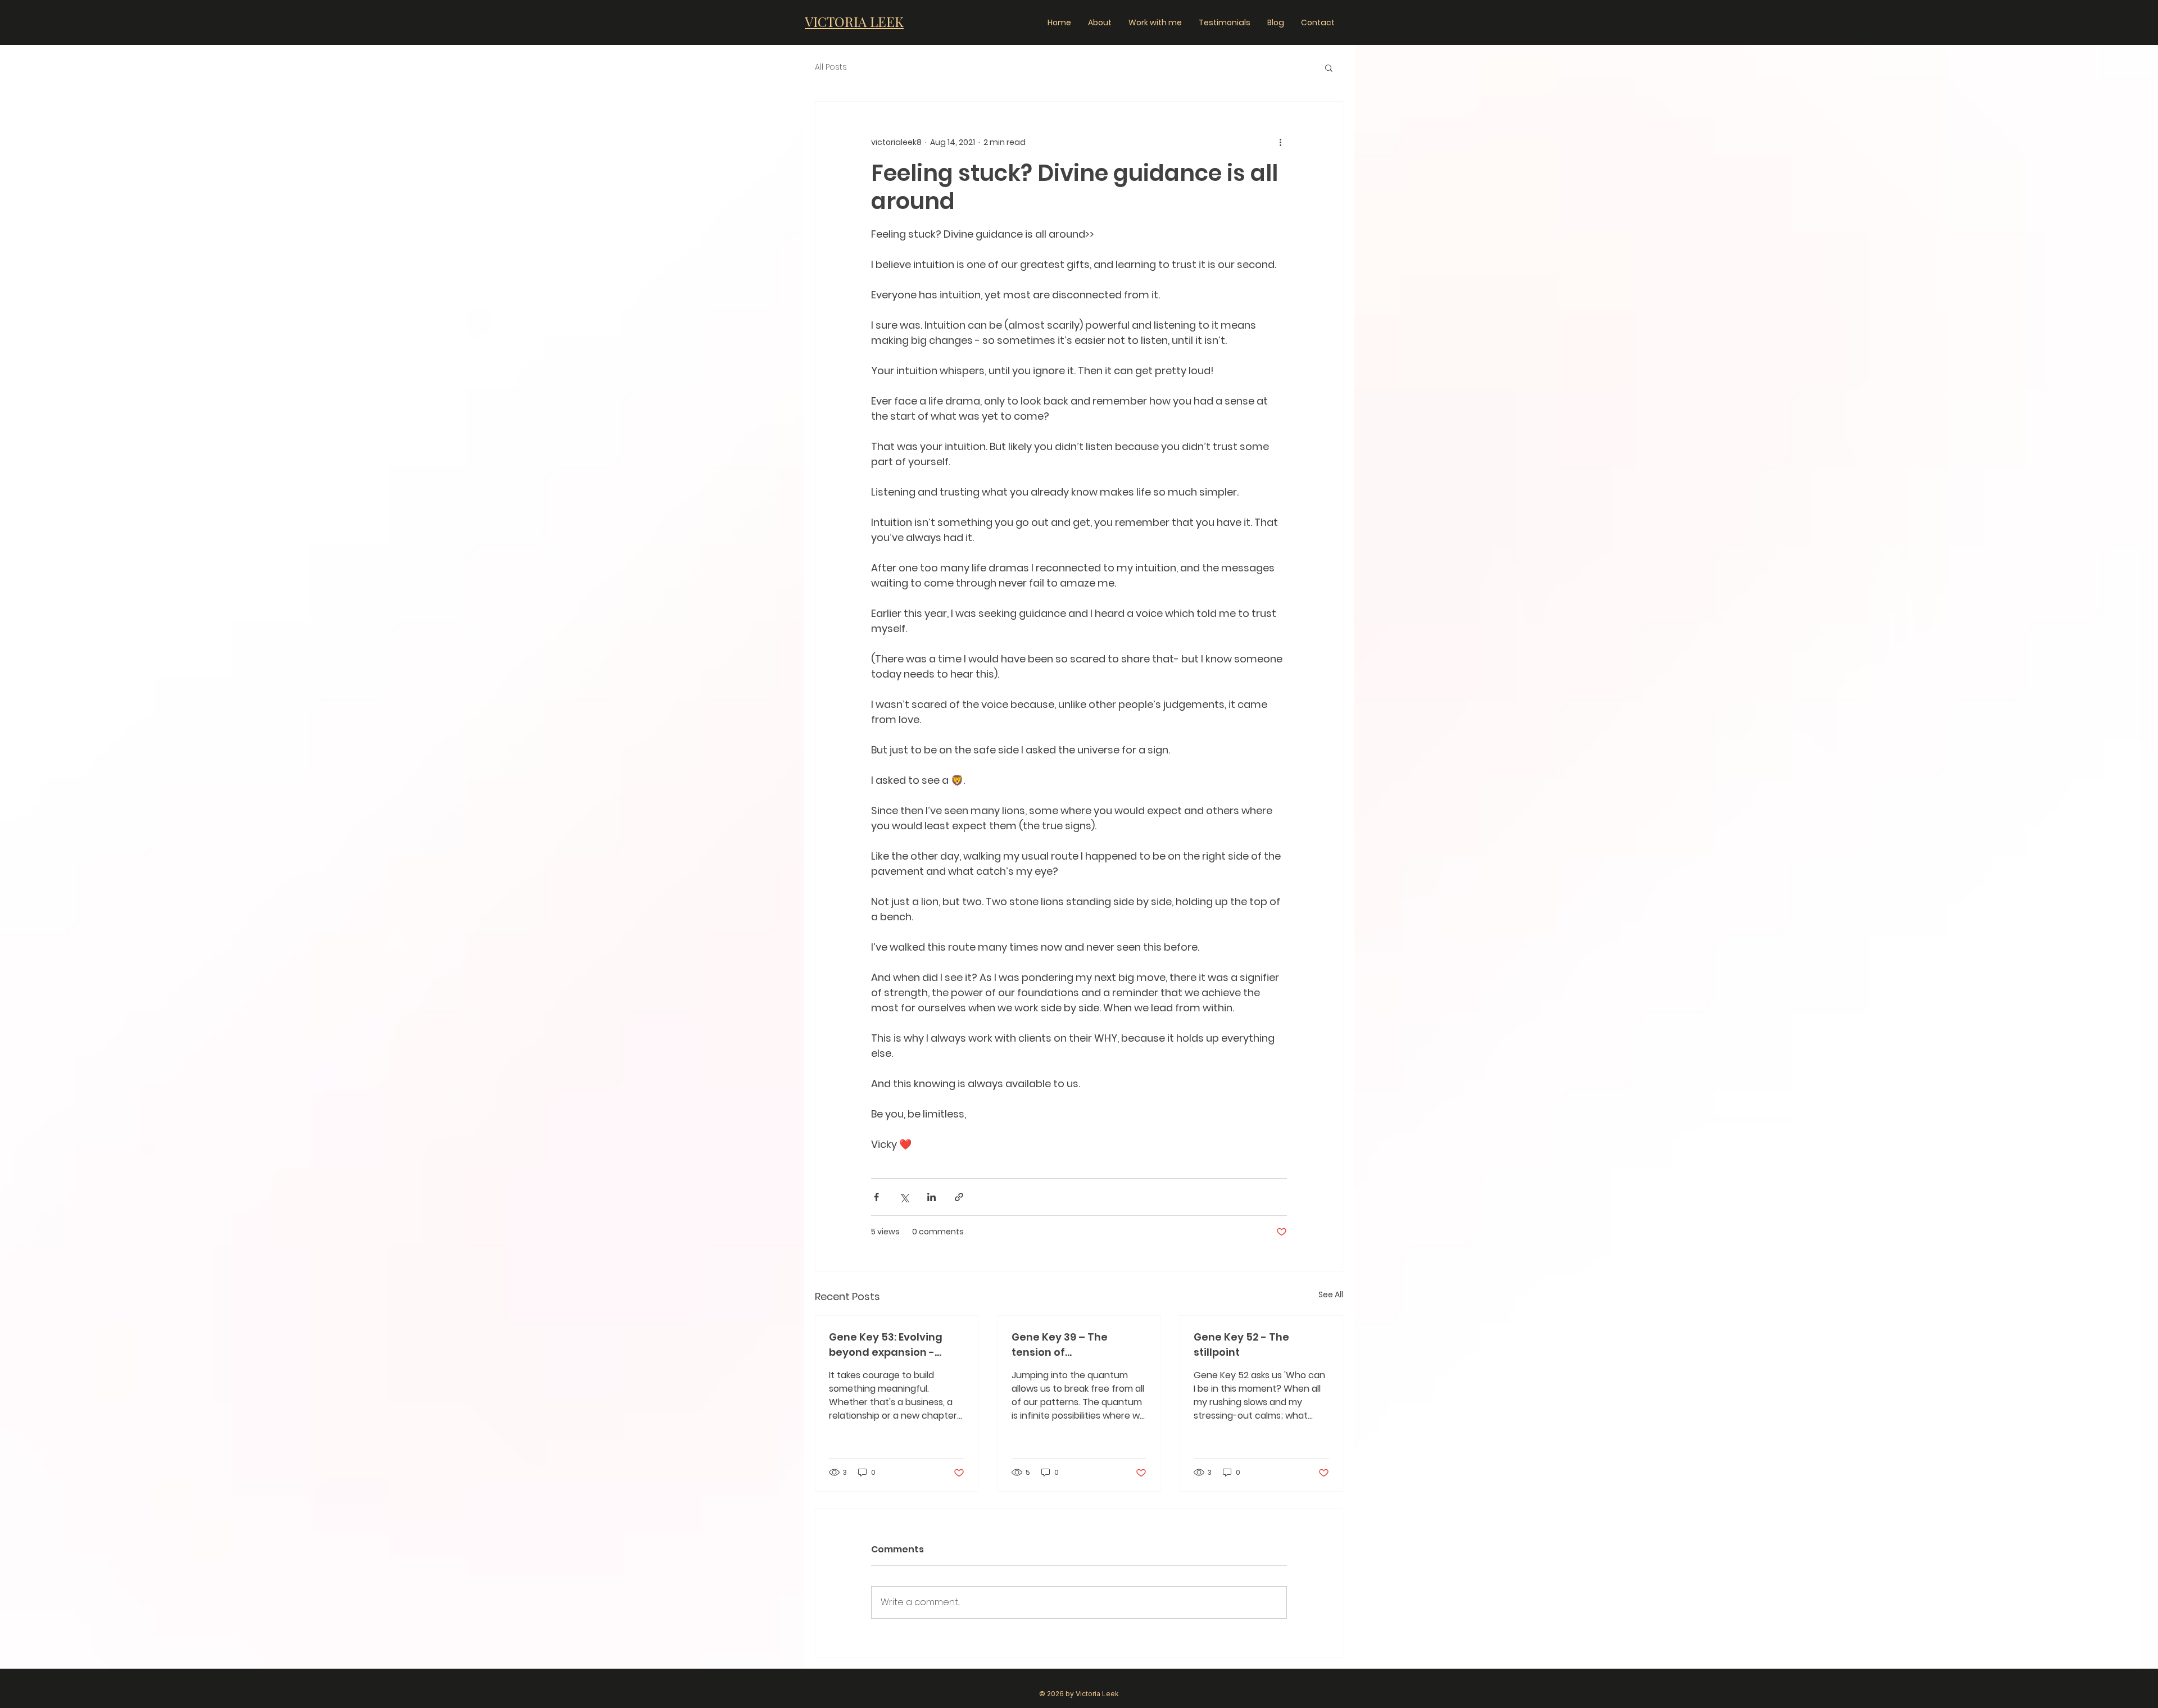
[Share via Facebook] (876, 1197)
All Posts (831, 67)
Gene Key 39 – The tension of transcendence (1060, 1345)
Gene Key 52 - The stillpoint (1241, 1344)
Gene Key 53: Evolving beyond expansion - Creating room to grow (890, 1345)
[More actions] (1280, 142)
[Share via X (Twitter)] (904, 1197)
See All (1331, 1294)
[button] (1329, 67)
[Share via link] (959, 1197)
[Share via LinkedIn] (931, 1197)
